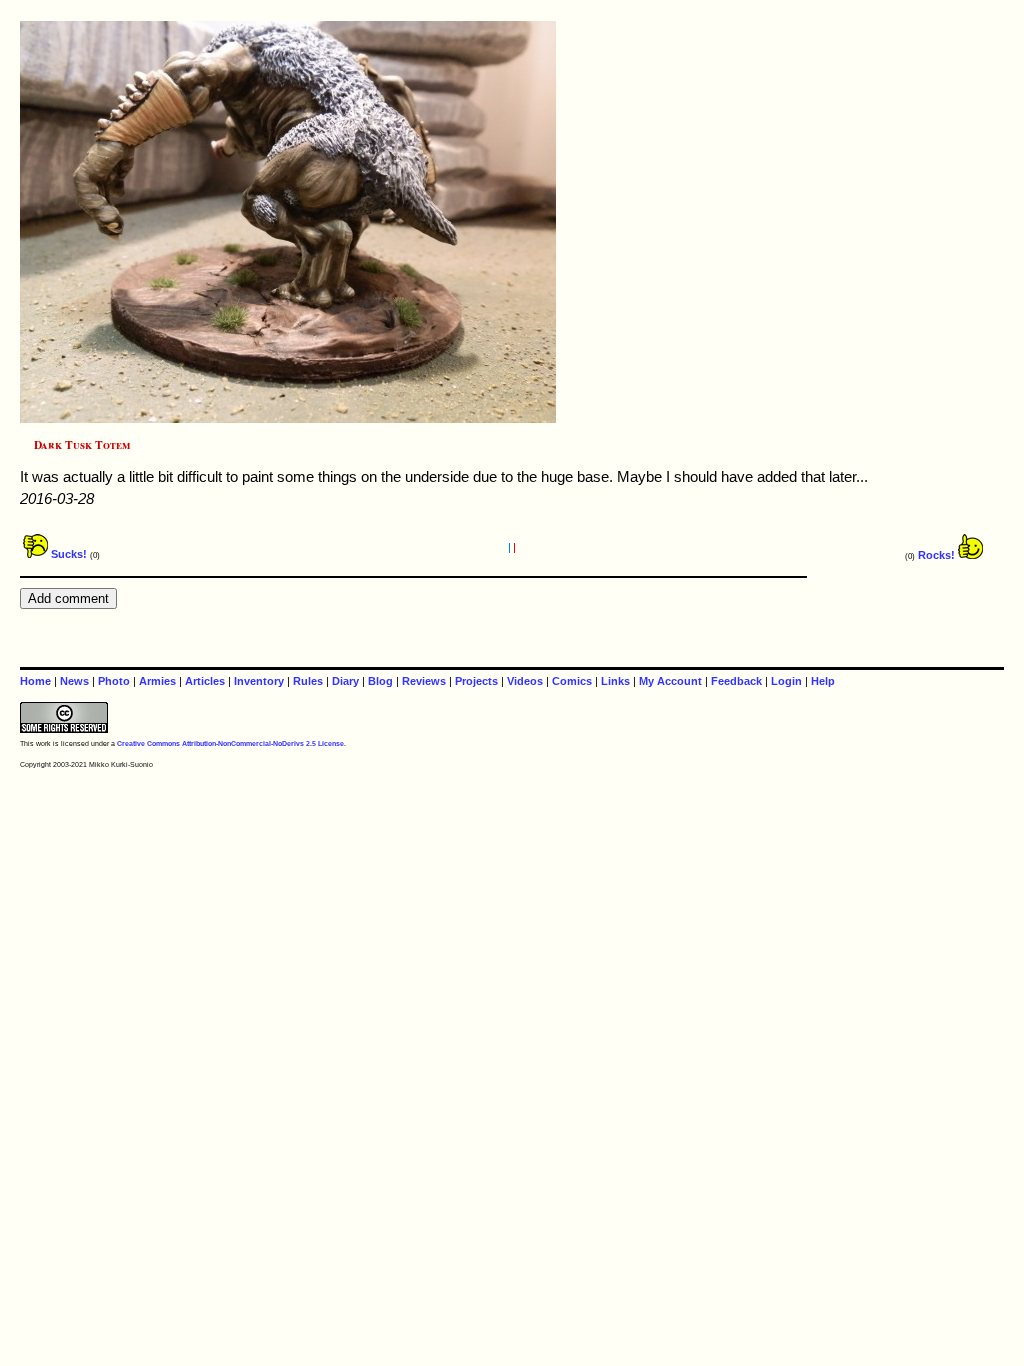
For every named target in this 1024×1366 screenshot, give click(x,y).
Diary (345, 681)
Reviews (424, 681)
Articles (205, 681)
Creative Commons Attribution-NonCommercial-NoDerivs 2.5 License (230, 743)
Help (823, 681)
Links (615, 681)
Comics (572, 681)
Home (35, 681)
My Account (670, 681)
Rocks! (938, 555)
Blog (380, 681)
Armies (157, 681)
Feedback (736, 681)
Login (786, 681)
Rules (308, 681)
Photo (114, 681)
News (74, 681)
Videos (525, 681)
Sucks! (67, 554)
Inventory (259, 681)
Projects (476, 681)
